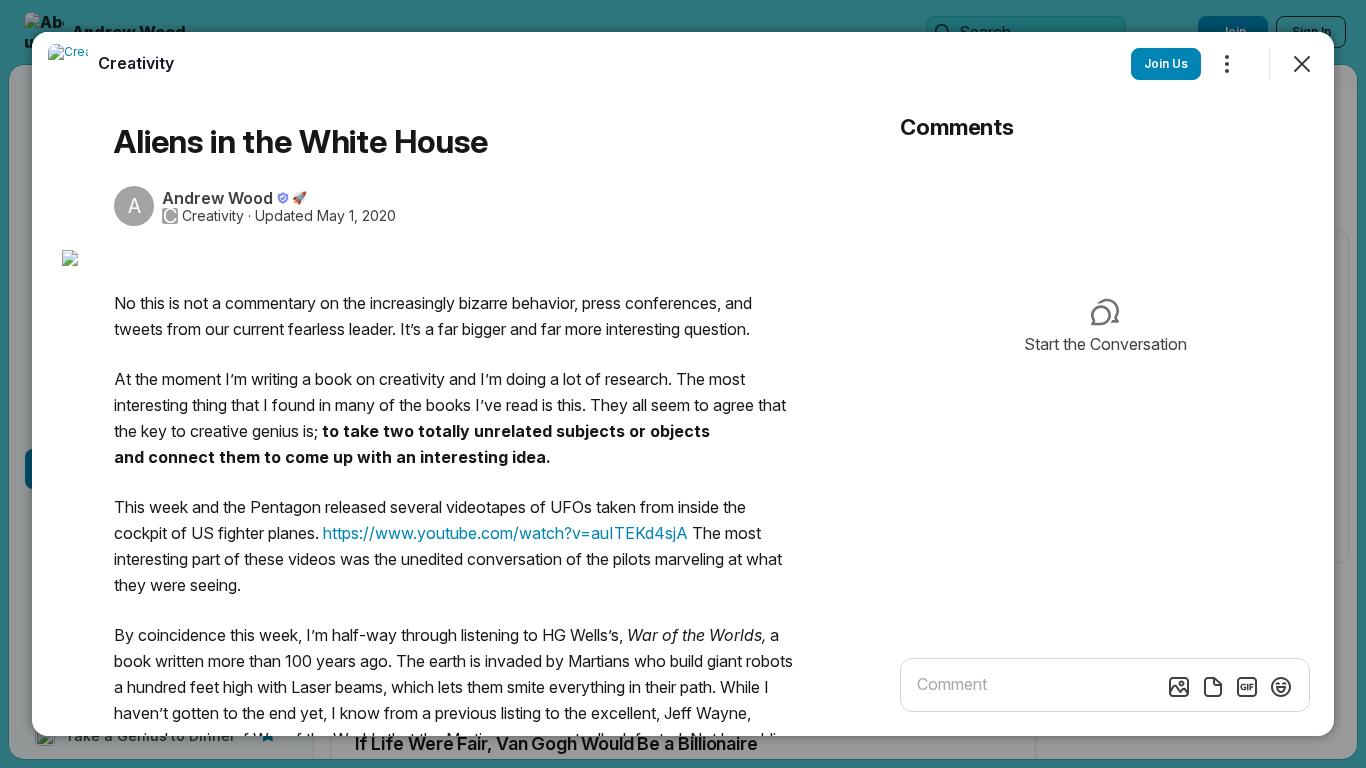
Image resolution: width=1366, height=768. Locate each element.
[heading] (136, 63)
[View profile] (68, 64)
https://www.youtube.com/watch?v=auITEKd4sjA (505, 533)
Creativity (213, 216)
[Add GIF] (1247, 687)
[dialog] (683, 384)
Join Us (1166, 63)
